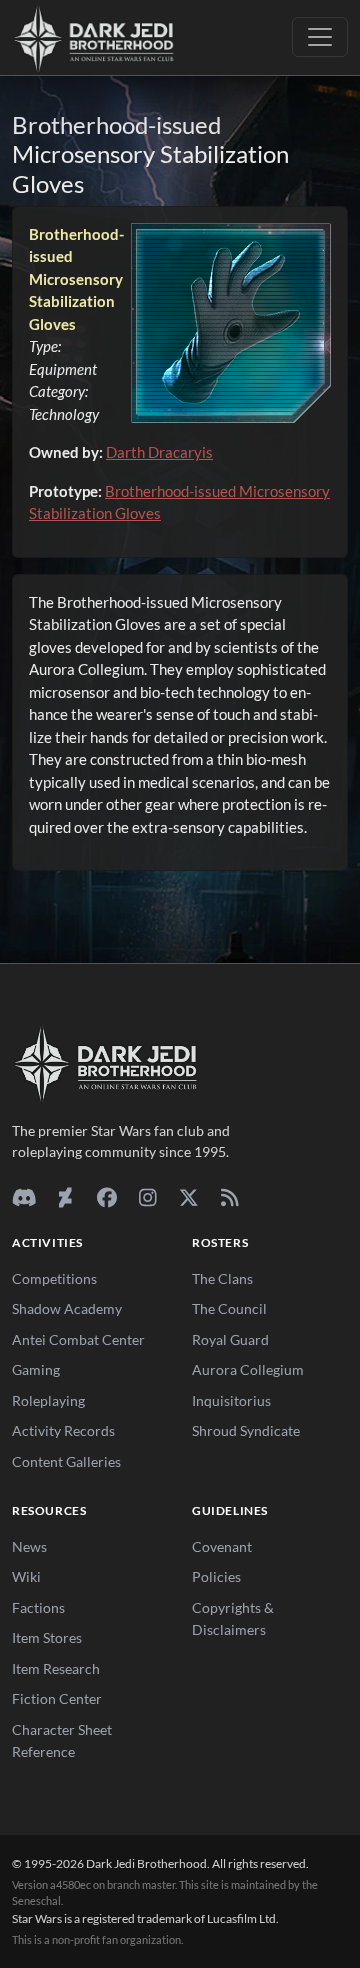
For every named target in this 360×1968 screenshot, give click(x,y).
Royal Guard (230, 1339)
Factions (38, 1607)
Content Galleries (66, 1461)
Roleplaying (48, 1400)
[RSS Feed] (229, 1197)
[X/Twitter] (188, 1197)
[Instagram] (147, 1197)
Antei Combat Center (78, 1339)
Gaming (36, 1369)
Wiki (26, 1576)
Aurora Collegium (248, 1369)
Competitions (54, 1278)
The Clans (222, 1278)
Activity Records (63, 1430)
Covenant (222, 1546)
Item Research (56, 1668)
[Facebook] (106, 1197)
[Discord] (24, 1197)
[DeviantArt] (65, 1197)
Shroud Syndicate (246, 1430)
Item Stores (47, 1637)
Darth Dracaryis (159, 452)
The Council (229, 1308)
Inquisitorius (231, 1400)
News (29, 1546)
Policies (216, 1576)
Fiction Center (57, 1698)
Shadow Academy (67, 1308)
